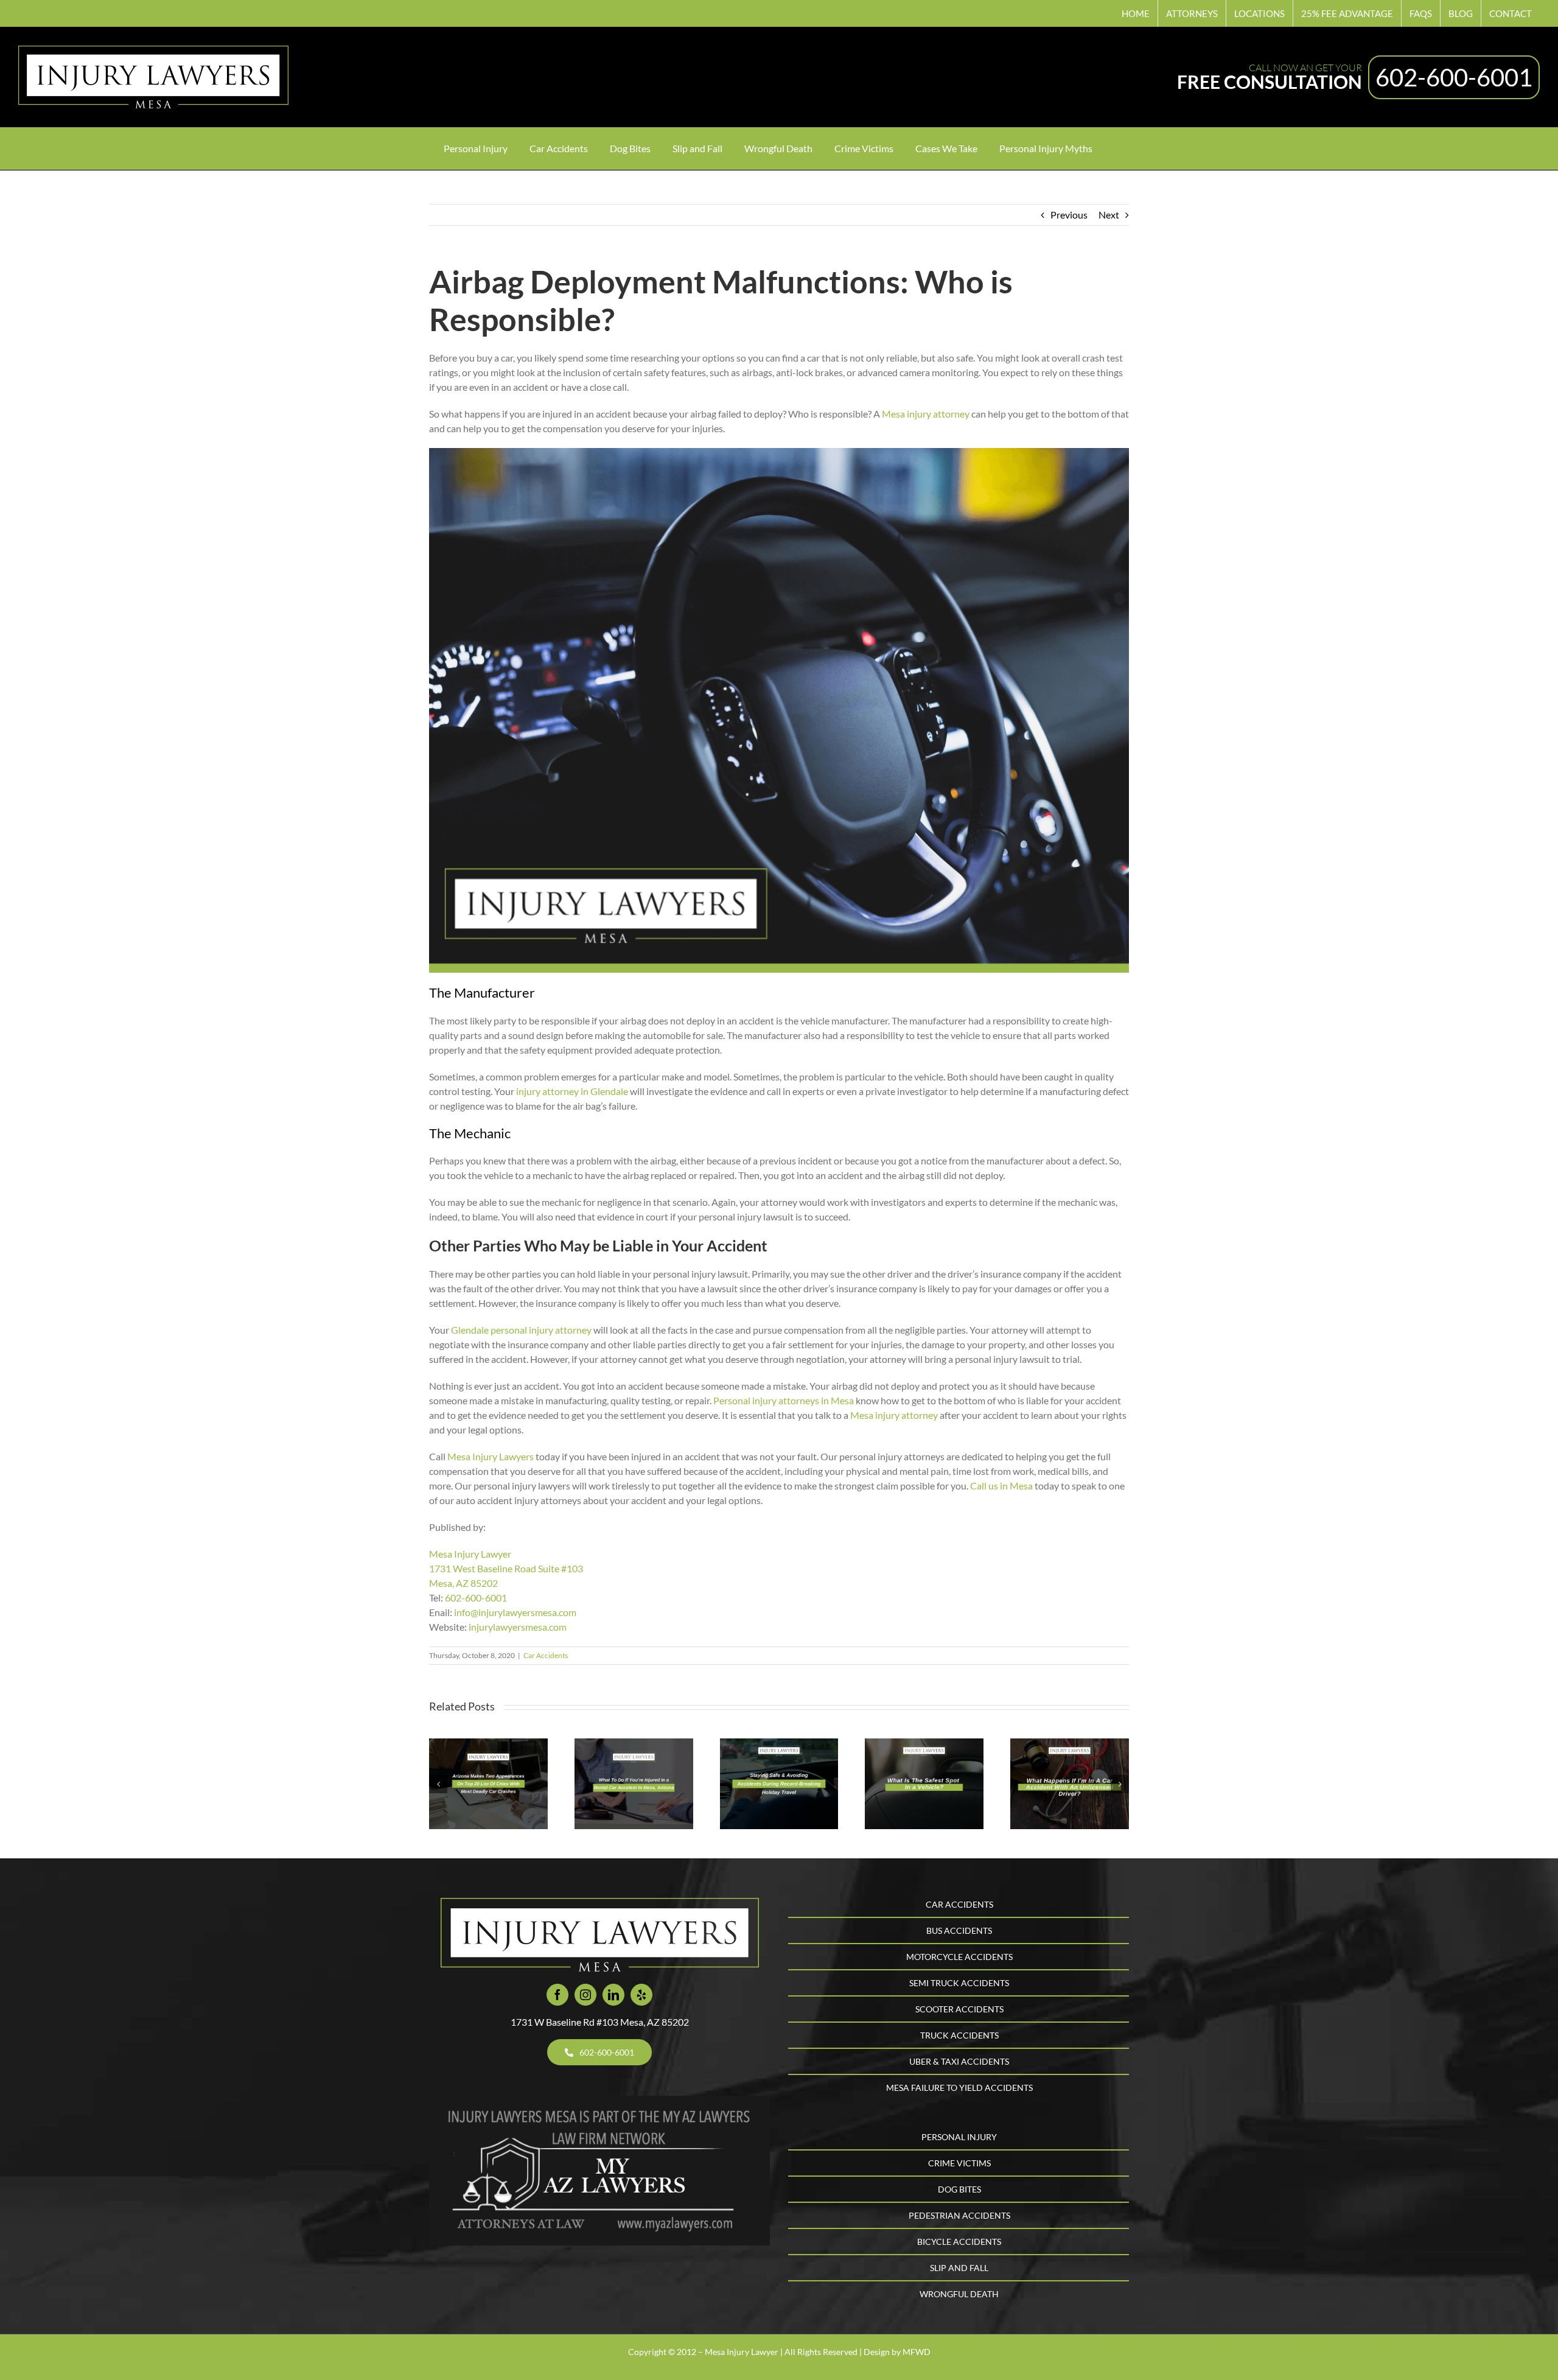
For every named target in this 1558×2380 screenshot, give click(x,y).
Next (1109, 215)
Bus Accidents (959, 1930)
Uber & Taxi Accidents (959, 2061)
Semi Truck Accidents (959, 1983)
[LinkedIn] (613, 1995)
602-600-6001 (1454, 77)
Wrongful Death (959, 2294)
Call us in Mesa (1001, 1486)
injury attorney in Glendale (572, 1091)
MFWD (917, 2352)
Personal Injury (959, 2137)
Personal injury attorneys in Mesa (784, 1400)
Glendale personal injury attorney (521, 1330)
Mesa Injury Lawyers (491, 1456)
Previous (1069, 215)
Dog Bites (959, 2189)
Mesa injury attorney (926, 414)
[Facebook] (557, 1995)
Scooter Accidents (959, 2009)
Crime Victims (959, 2163)
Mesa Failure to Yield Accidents (959, 2088)
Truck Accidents (959, 2035)
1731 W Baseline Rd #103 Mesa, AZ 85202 (600, 2022)
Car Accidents (546, 1655)
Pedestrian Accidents (959, 2215)
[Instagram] (585, 1995)
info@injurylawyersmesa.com (515, 1612)
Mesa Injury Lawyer (470, 1554)
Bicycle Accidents (959, 2242)
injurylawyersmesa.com (518, 1627)
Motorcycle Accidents (959, 1957)
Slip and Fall (959, 2268)
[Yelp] (641, 1995)
